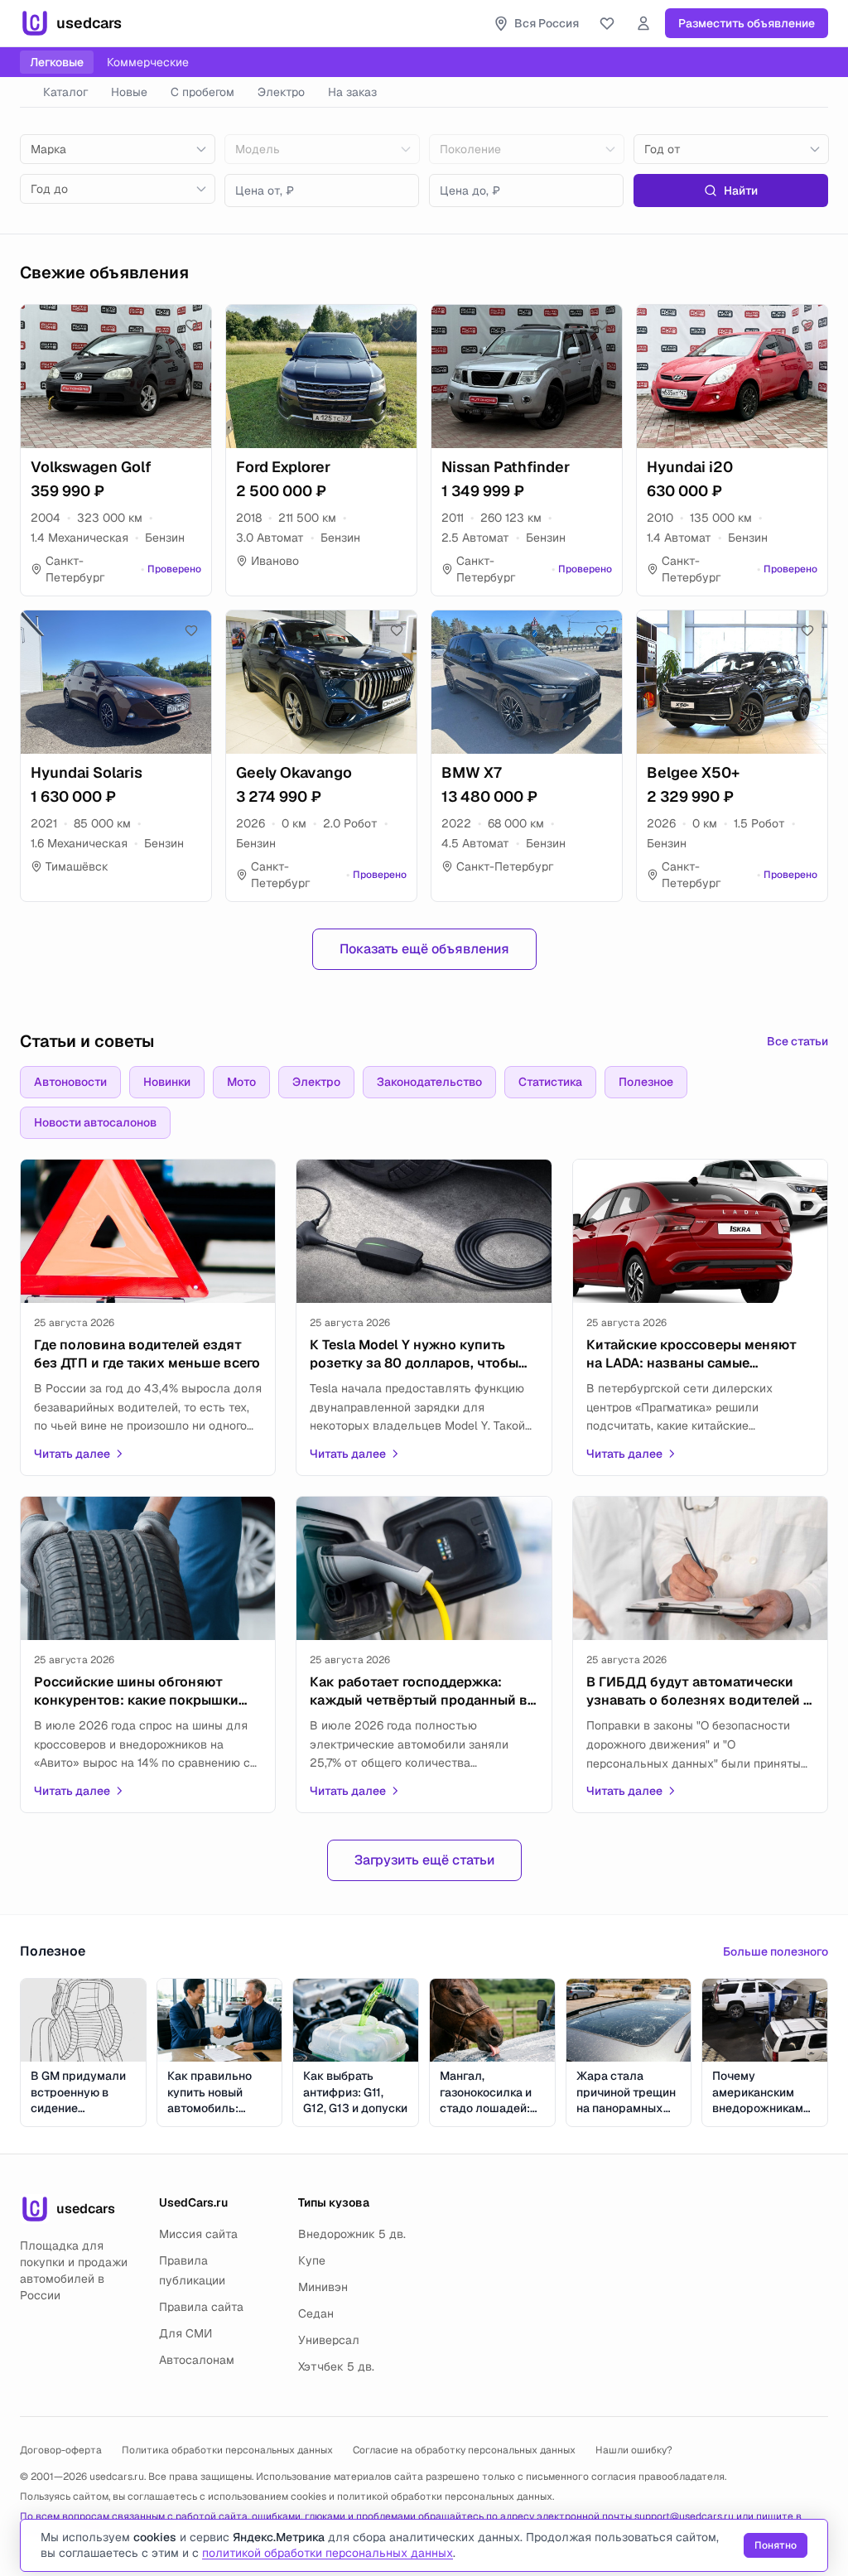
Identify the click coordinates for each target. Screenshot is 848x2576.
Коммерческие (148, 62)
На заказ (352, 92)
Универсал (329, 2340)
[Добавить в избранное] (191, 325)
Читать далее (72, 1454)
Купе (312, 2260)
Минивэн (323, 2287)
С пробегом (202, 92)
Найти (741, 191)
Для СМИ (185, 2333)
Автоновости (70, 1082)
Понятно (776, 2545)
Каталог (65, 92)
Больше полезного (776, 1951)
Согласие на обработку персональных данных (464, 2450)
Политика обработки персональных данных (227, 2450)
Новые (129, 92)
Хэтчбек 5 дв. (336, 2366)
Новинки (167, 1082)
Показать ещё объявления (424, 949)
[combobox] (118, 149)
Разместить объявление (747, 23)
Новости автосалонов (95, 1122)
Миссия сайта (198, 2234)
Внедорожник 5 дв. (352, 2234)
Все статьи (797, 1041)
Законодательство (429, 1082)
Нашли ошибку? (634, 2450)
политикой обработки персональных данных (445, 2496)
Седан (316, 2313)
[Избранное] (607, 23)
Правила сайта (201, 2307)
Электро (281, 92)
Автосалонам (197, 2360)
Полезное (646, 1082)
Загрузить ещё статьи (424, 1860)
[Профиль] (643, 23)
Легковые (57, 62)
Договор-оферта (61, 2450)
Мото (241, 1082)
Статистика (550, 1082)
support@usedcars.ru (684, 2516)
